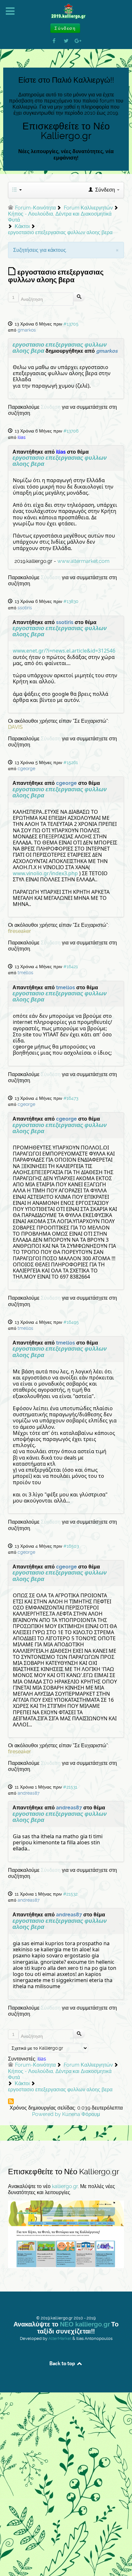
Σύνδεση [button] (65, 28)
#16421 (71, 967)
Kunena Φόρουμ (81, 2114)
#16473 (71, 1098)
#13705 (71, 324)
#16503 (71, 1546)
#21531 (70, 1787)
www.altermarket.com (83, 561)
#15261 (71, 762)
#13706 (71, 431)
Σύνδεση (51, 407)
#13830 (71, 601)
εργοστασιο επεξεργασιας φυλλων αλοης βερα (60, 348)
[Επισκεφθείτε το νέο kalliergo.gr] (66, 2234)
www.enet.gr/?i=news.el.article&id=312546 (64, 651)
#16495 (71, 1322)
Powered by (46, 2114)
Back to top (63, 2363)
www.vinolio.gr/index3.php (45, 873)
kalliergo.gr (65, 2186)
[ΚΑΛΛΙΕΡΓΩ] (66, 12)
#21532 (70, 1894)
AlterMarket (60, 2338)
